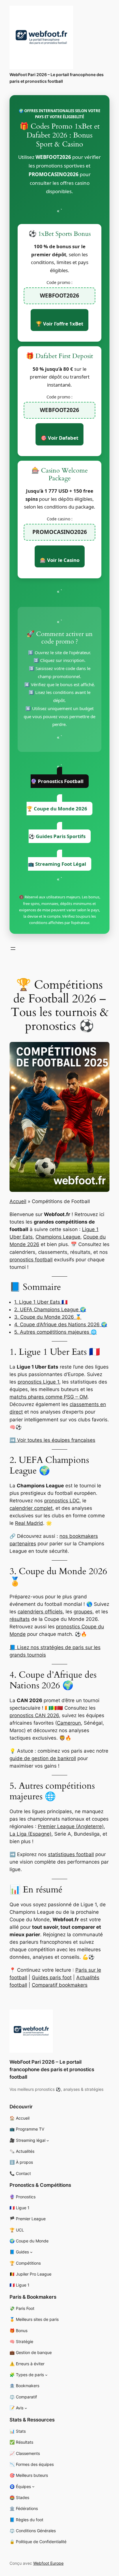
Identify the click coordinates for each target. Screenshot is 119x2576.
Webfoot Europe (48, 2563)
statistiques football (71, 1854)
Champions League (58, 1237)
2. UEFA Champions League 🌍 (50, 1309)
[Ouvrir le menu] (13, 949)
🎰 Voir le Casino (60, 560)
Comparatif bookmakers (60, 1985)
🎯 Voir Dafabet (59, 438)
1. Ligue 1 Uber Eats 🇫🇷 (41, 1302)
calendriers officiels (40, 1612)
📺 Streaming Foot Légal (57, 864)
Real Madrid (29, 1523)
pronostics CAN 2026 (34, 1715)
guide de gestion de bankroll (43, 1758)
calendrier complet (31, 1508)
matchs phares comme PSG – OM (49, 1397)
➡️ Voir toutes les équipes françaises (52, 1440)
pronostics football (31, 1260)
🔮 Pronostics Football (57, 781)
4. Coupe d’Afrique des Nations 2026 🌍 (61, 1324)
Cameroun (69, 1723)
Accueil (18, 1201)
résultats (20, 1619)
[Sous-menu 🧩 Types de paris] (46, 2375)
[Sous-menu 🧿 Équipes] (33, 2486)
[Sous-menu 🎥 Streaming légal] (48, 2141)
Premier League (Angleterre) (71, 1826)
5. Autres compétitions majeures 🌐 (55, 1332)
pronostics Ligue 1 (38, 1382)
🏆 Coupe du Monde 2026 (57, 809)
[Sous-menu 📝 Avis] (26, 2408)
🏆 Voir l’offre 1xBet (59, 324)
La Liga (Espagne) (30, 1834)
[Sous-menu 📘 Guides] (31, 2252)
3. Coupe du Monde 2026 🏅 (48, 1317)
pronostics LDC (62, 1501)
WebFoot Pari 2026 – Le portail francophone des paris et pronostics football (52, 2069)
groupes (83, 1612)
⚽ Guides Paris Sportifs (57, 836)
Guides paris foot (52, 1977)
